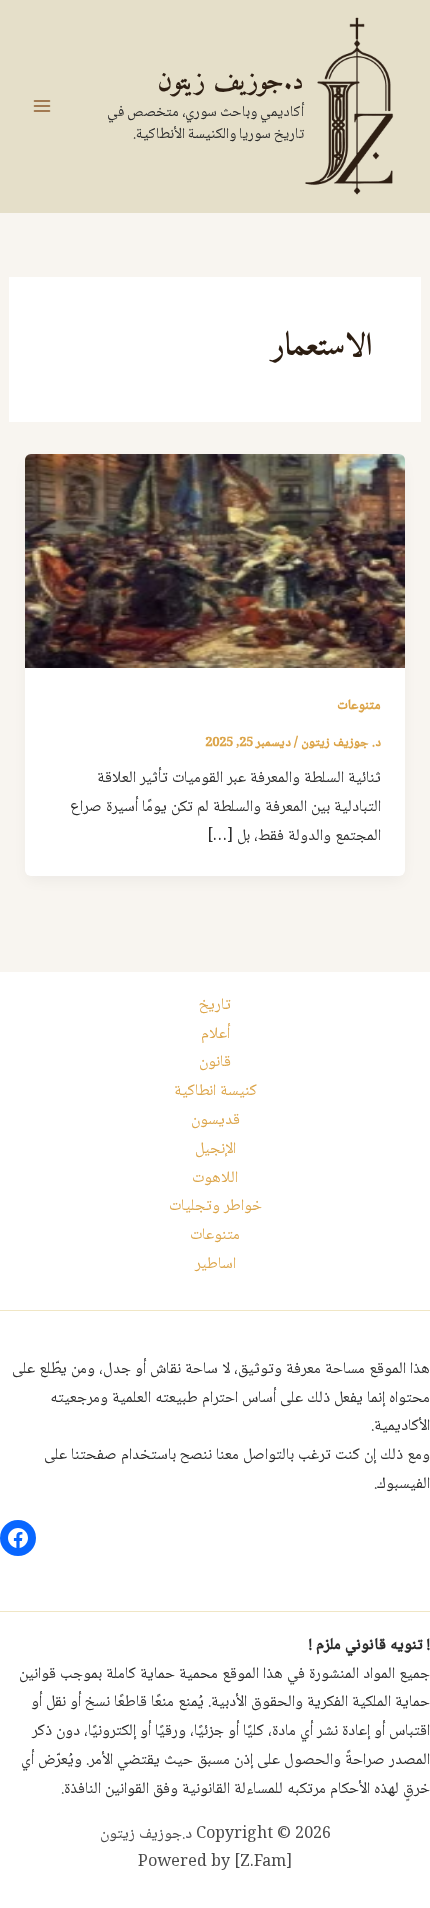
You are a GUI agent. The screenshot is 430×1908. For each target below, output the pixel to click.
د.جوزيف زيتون (230, 82)
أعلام (215, 1034)
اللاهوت (215, 1178)
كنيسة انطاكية (215, 1091)
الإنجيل (215, 1149)
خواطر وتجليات (215, 1206)
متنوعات (359, 706)
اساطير (215, 1264)
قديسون (215, 1120)
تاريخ (215, 1005)
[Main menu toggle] (42, 106)
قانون (215, 1062)
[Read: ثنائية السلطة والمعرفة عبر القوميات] (215, 561)
